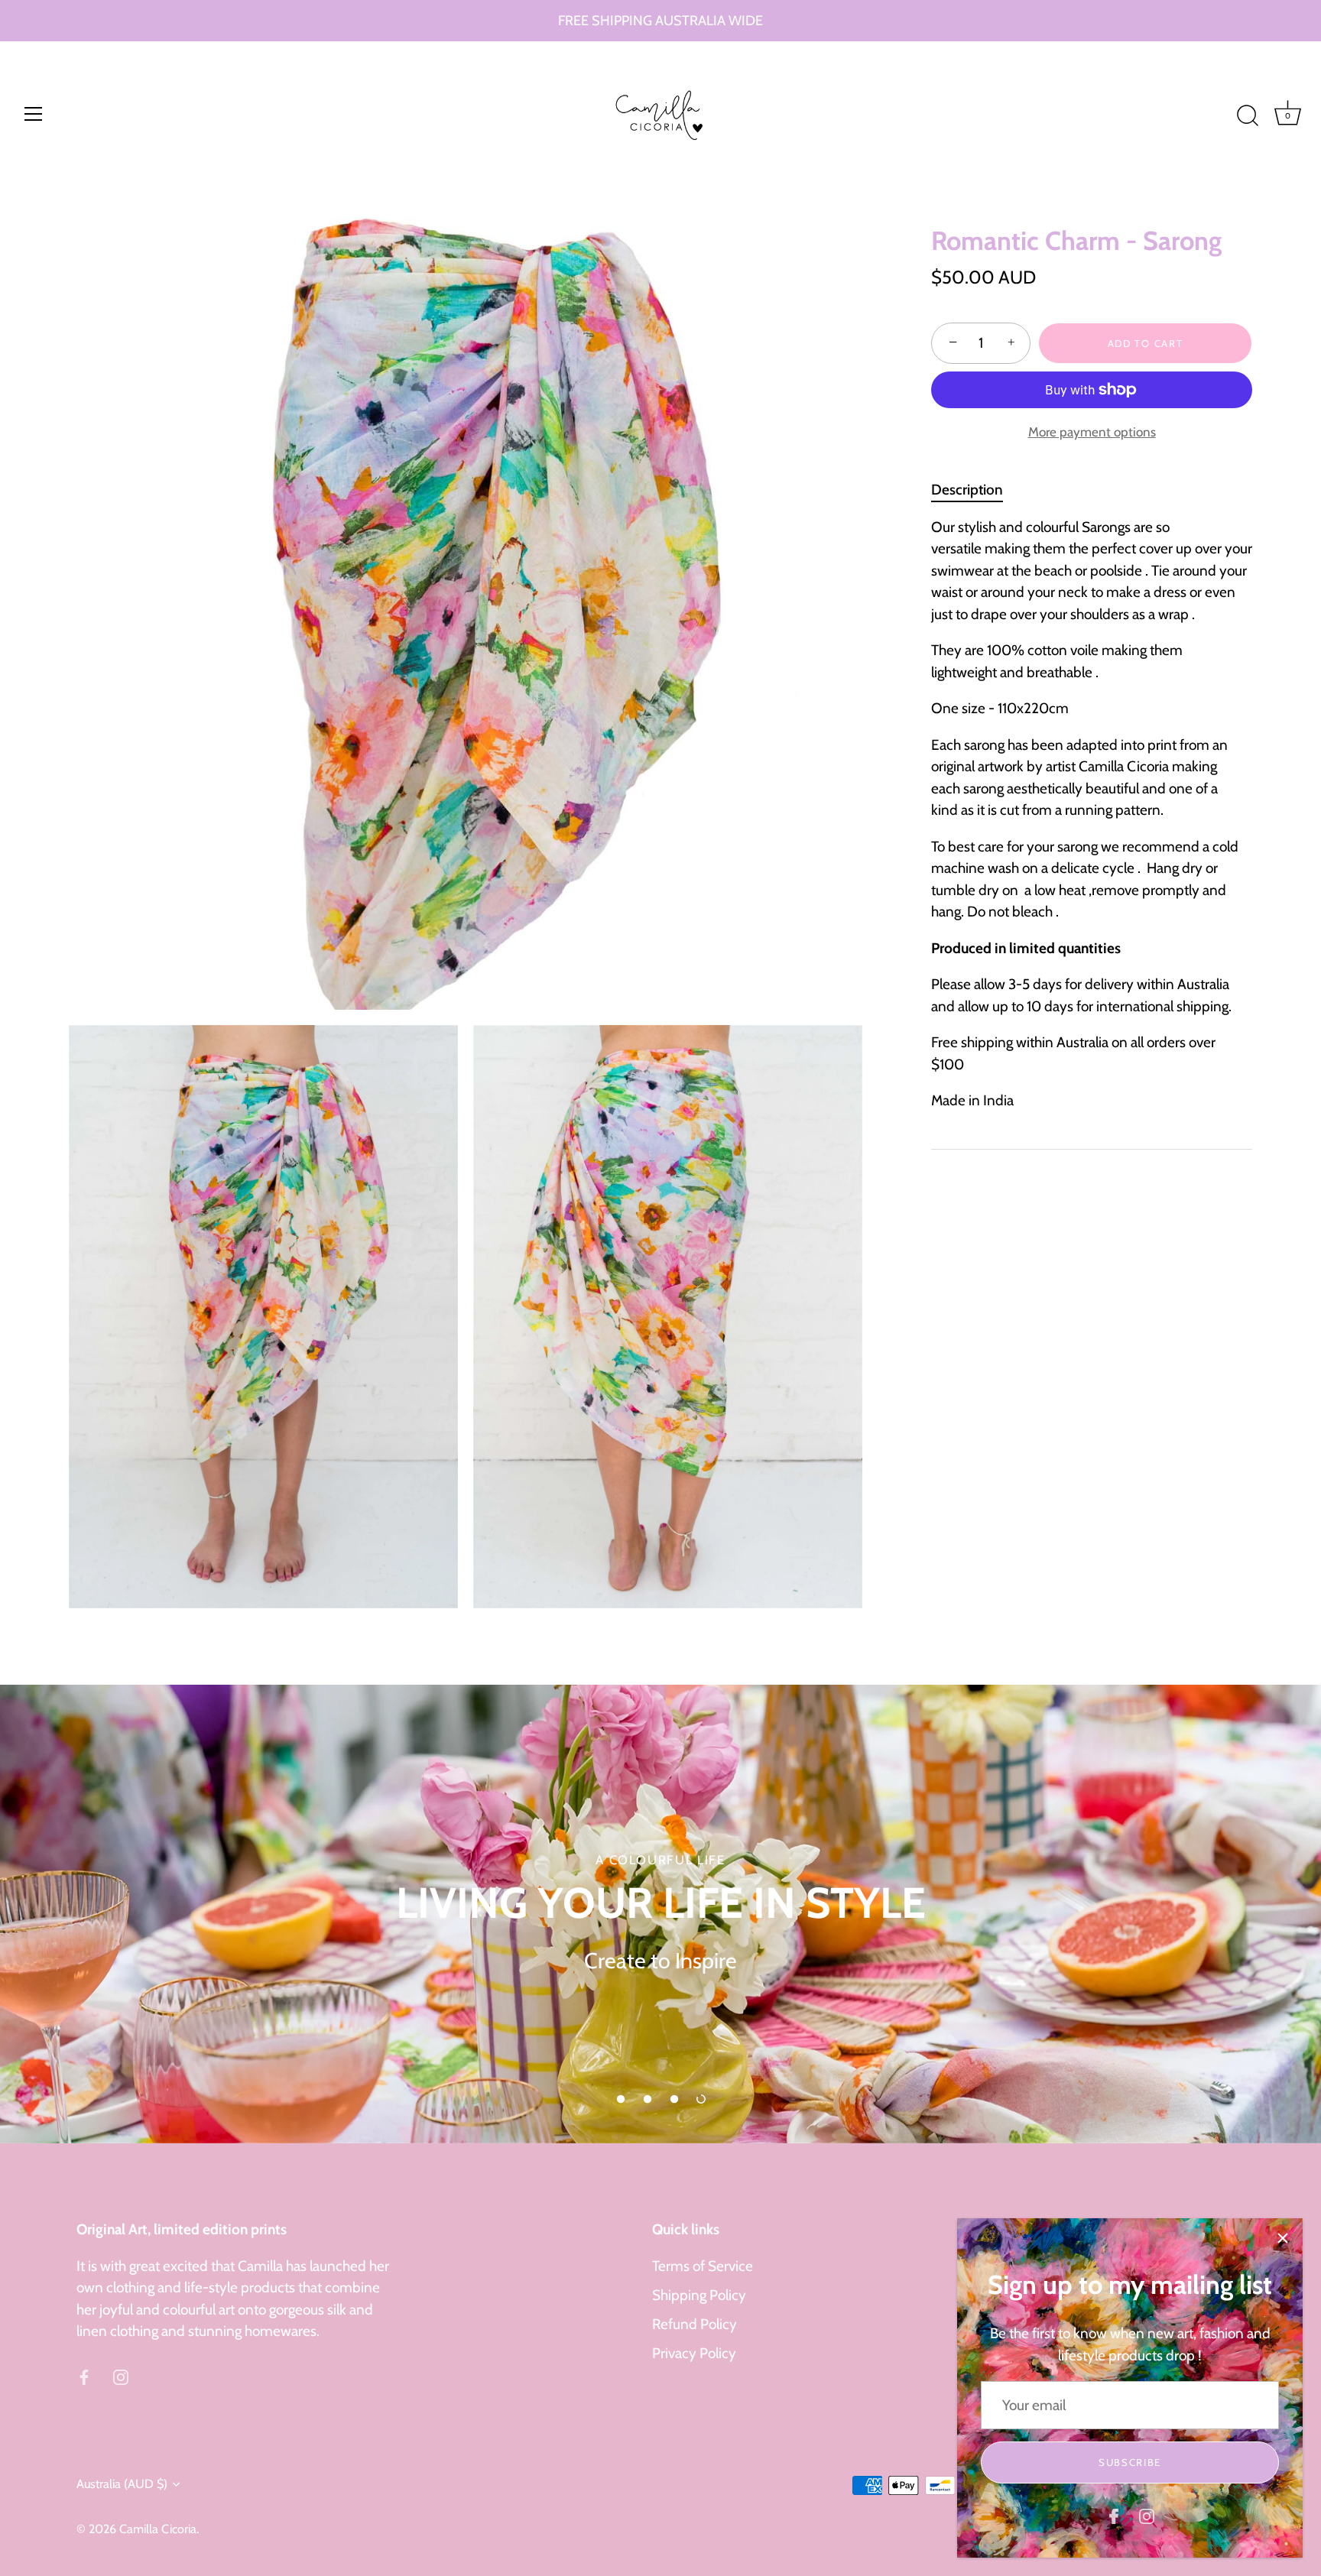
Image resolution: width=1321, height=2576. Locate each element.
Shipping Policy (699, 2295)
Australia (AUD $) (122, 2484)
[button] (621, 2099)
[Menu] (34, 114)
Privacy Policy (694, 2353)
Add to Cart (1146, 343)
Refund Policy (695, 2324)
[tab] (975, 491)
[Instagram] (1147, 2515)
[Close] (1283, 2238)
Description (967, 490)
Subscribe (1130, 2462)
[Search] (1248, 116)
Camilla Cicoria (158, 2529)
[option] (660, 1914)
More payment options (1092, 431)
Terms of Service (703, 2266)
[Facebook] (1114, 2515)
